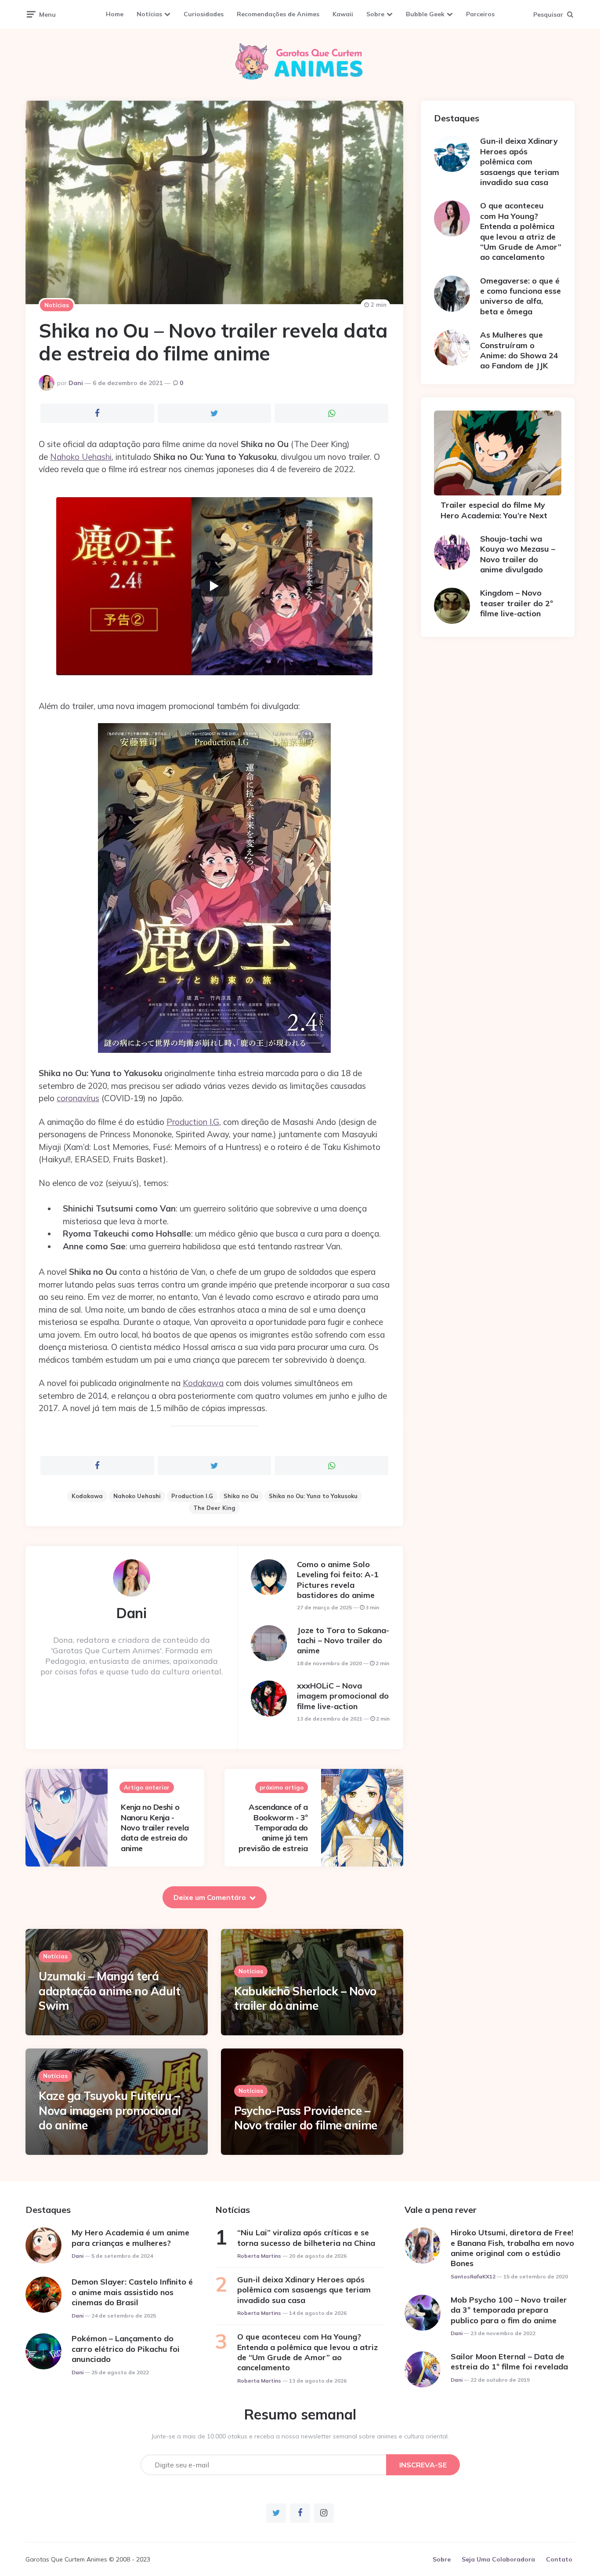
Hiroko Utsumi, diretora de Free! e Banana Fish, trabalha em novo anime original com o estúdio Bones (512, 2248)
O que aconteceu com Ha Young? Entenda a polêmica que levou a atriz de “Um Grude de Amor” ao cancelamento (521, 231)
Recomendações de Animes (278, 14)
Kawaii (343, 14)
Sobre (375, 14)
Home (115, 14)
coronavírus (78, 1098)
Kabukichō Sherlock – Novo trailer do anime (305, 1999)
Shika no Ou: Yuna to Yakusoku (313, 1496)
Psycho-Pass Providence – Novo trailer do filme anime (306, 2118)
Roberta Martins (259, 2256)
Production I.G (193, 1122)
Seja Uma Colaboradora (498, 2559)
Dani (76, 383)
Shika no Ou (241, 1496)
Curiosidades (204, 14)
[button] (214, 586)
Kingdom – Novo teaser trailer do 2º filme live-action (517, 603)
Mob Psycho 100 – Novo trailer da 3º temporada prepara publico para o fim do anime (509, 2310)
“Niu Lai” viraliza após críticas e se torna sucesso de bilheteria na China (306, 2238)
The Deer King (214, 1508)
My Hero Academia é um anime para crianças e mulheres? (130, 2238)
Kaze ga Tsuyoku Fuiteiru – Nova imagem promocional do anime (110, 2111)
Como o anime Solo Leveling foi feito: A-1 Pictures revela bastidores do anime (338, 1580)
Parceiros (480, 14)
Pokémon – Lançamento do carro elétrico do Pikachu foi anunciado (126, 2349)
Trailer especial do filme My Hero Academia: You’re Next (494, 510)
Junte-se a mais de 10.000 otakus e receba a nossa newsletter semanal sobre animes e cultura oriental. (300, 2436)
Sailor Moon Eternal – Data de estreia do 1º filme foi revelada (509, 2361)
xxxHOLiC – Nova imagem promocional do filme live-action (343, 1696)
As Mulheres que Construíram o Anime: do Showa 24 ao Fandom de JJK (519, 350)
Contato (559, 2559)
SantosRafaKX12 (473, 2276)
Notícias (149, 14)
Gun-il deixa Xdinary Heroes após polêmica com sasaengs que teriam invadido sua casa (520, 162)
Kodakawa (203, 1383)
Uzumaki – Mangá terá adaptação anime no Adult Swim (109, 1991)
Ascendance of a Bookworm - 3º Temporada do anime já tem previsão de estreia (273, 1828)
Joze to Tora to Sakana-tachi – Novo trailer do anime (343, 1641)
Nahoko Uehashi (81, 457)
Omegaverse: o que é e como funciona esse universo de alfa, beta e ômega (520, 296)
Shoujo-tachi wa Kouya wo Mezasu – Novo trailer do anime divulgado (518, 554)
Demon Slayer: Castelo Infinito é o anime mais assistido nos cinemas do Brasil (132, 2292)
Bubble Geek (425, 14)
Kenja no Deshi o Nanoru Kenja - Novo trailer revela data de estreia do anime (155, 1828)
